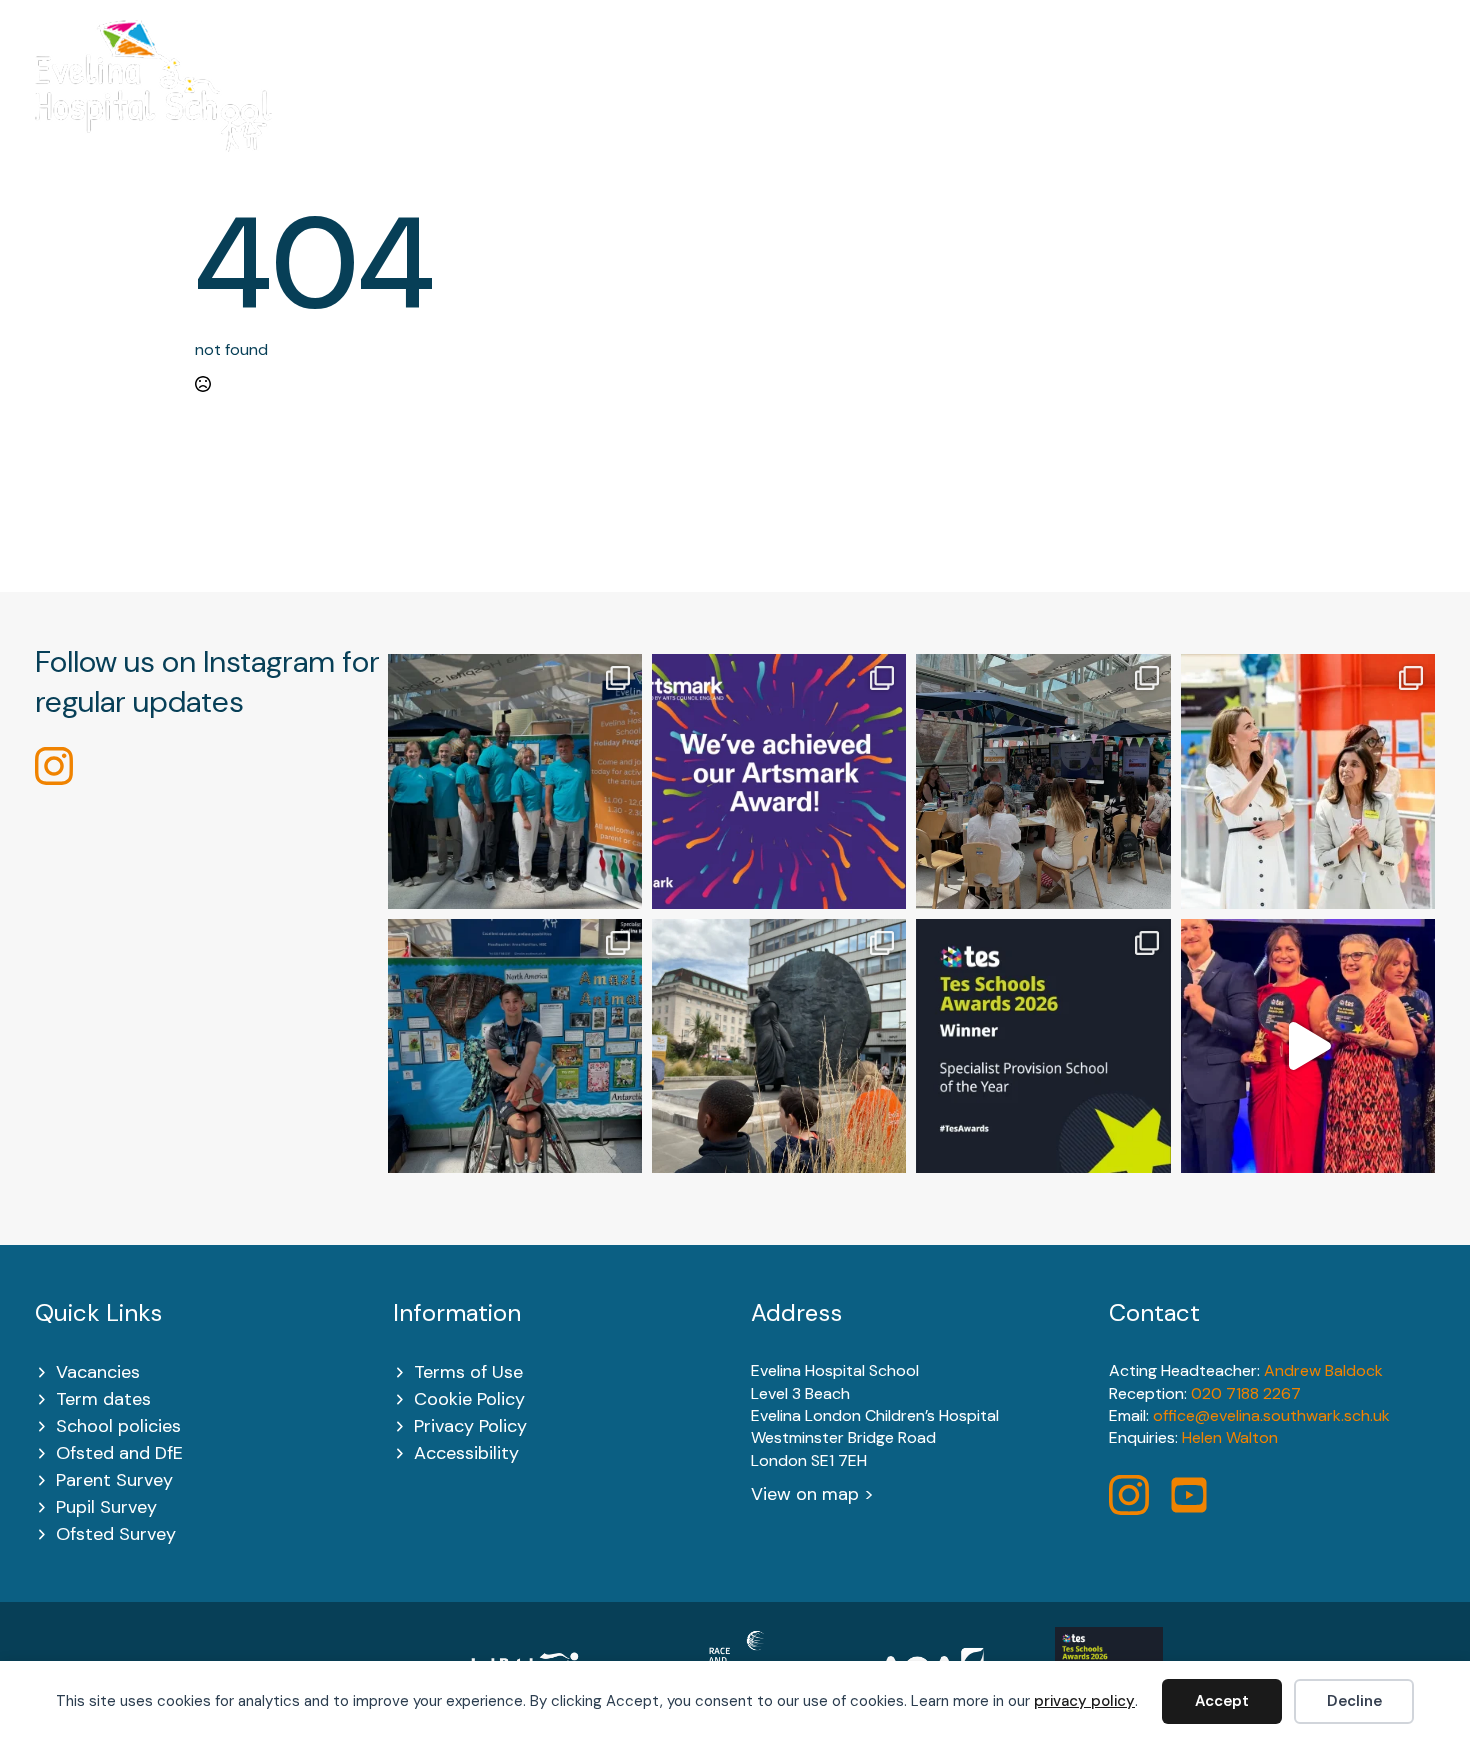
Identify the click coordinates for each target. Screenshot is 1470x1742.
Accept (1222, 1701)
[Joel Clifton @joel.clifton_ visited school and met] (515, 1046)
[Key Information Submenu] (744, 111)
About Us (506, 111)
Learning (829, 111)
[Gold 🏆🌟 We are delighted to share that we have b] (779, 781)
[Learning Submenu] (874, 111)
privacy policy (1084, 1701)
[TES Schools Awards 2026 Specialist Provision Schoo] (1043, 1046)
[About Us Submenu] (554, 111)
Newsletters (1247, 111)
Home (401, 111)
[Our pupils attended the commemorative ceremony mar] (779, 1046)
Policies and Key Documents (1040, 111)
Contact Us (1387, 111)
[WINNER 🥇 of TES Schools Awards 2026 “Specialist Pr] (1308, 1046)
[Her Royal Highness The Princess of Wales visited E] (1308, 781)
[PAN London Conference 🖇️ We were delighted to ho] (1043, 781)
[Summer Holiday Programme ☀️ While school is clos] (515, 781)
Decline (1354, 1701)
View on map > (812, 1494)
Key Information (669, 111)
